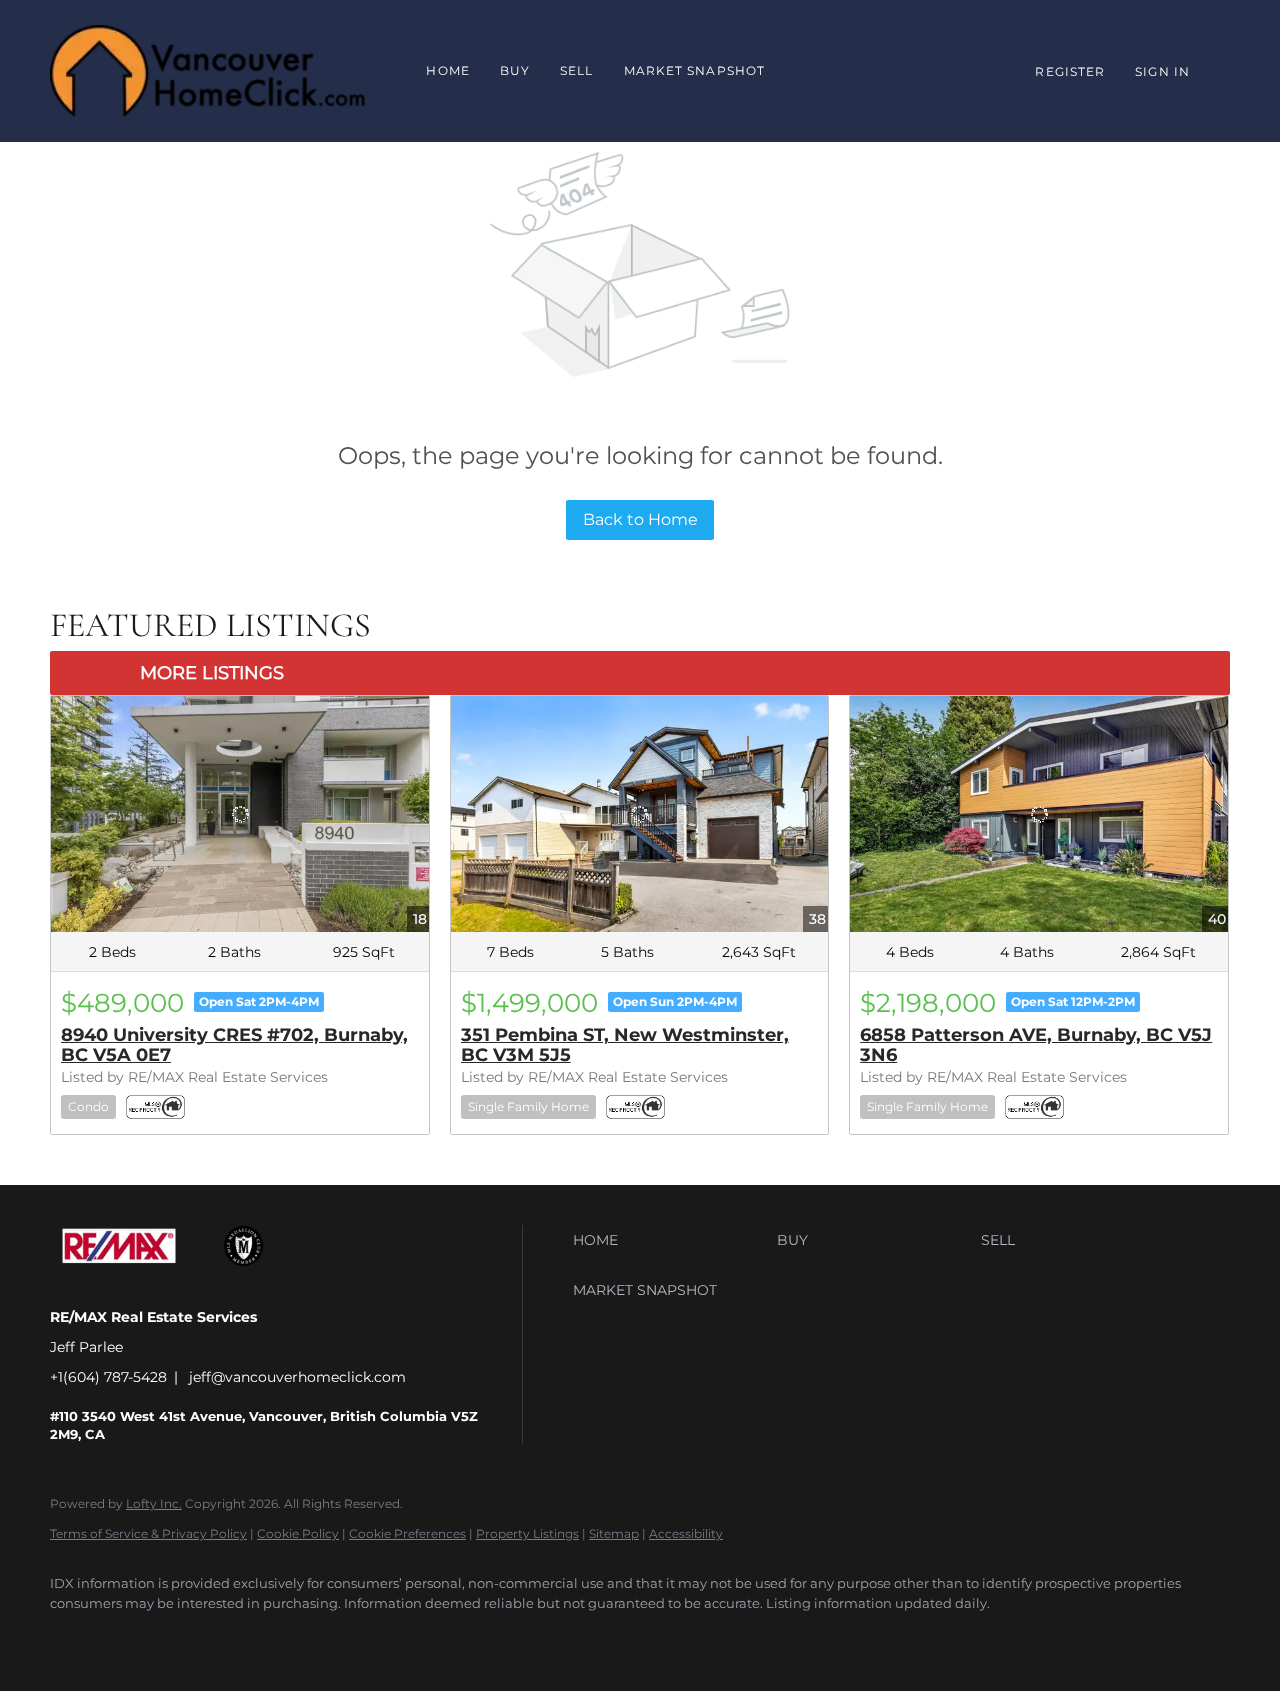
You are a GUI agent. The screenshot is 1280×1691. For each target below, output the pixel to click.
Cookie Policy (298, 1533)
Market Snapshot (695, 70)
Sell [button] (576, 70)
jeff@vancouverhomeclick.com (297, 1377)
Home (447, 70)
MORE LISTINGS (212, 673)
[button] (670, 1240)
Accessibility (686, 1533)
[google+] (132, 1637)
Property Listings (527, 1533)
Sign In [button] (1162, 71)
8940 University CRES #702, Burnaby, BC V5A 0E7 (234, 1045)
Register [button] (1070, 71)
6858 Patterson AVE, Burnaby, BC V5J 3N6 (1036, 1045)
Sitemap (614, 1533)
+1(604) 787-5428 (108, 1377)
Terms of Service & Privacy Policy (148, 1533)
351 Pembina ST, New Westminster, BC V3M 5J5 (625, 1045)
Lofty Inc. (154, 1503)
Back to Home (640, 519)
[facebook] (74, 1637)
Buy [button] (515, 70)
